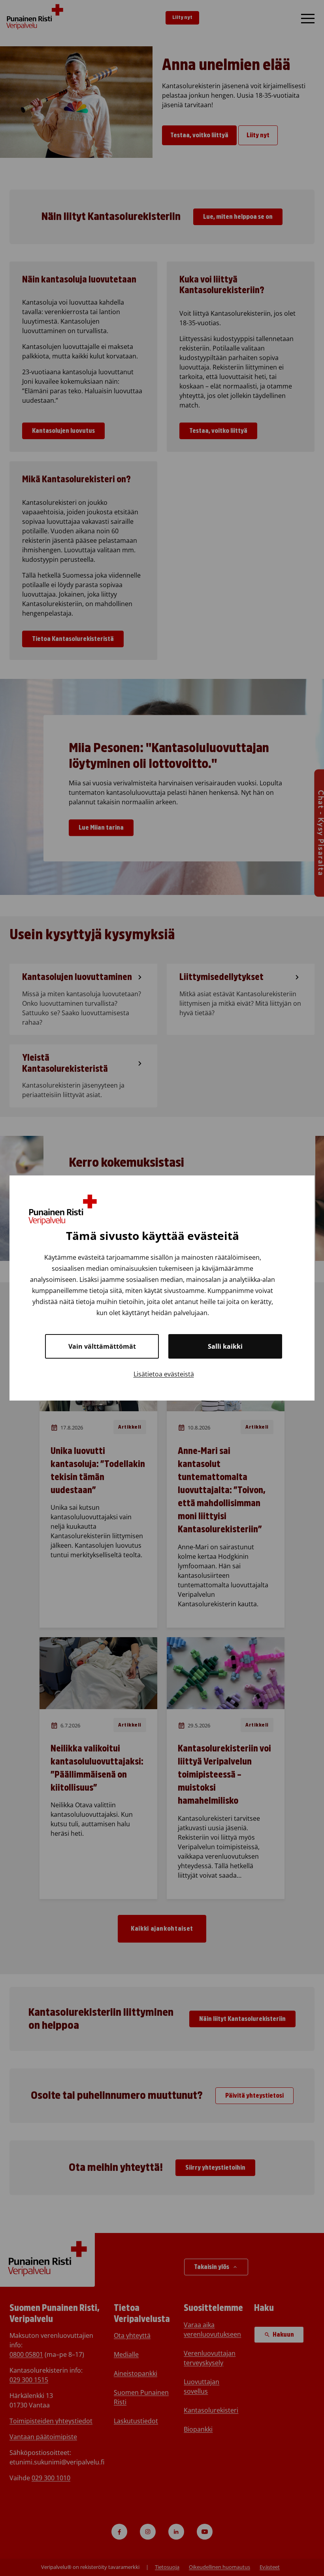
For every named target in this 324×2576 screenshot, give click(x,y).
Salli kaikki (225, 1346)
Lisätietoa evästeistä (164, 1374)
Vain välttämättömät (102, 1346)
